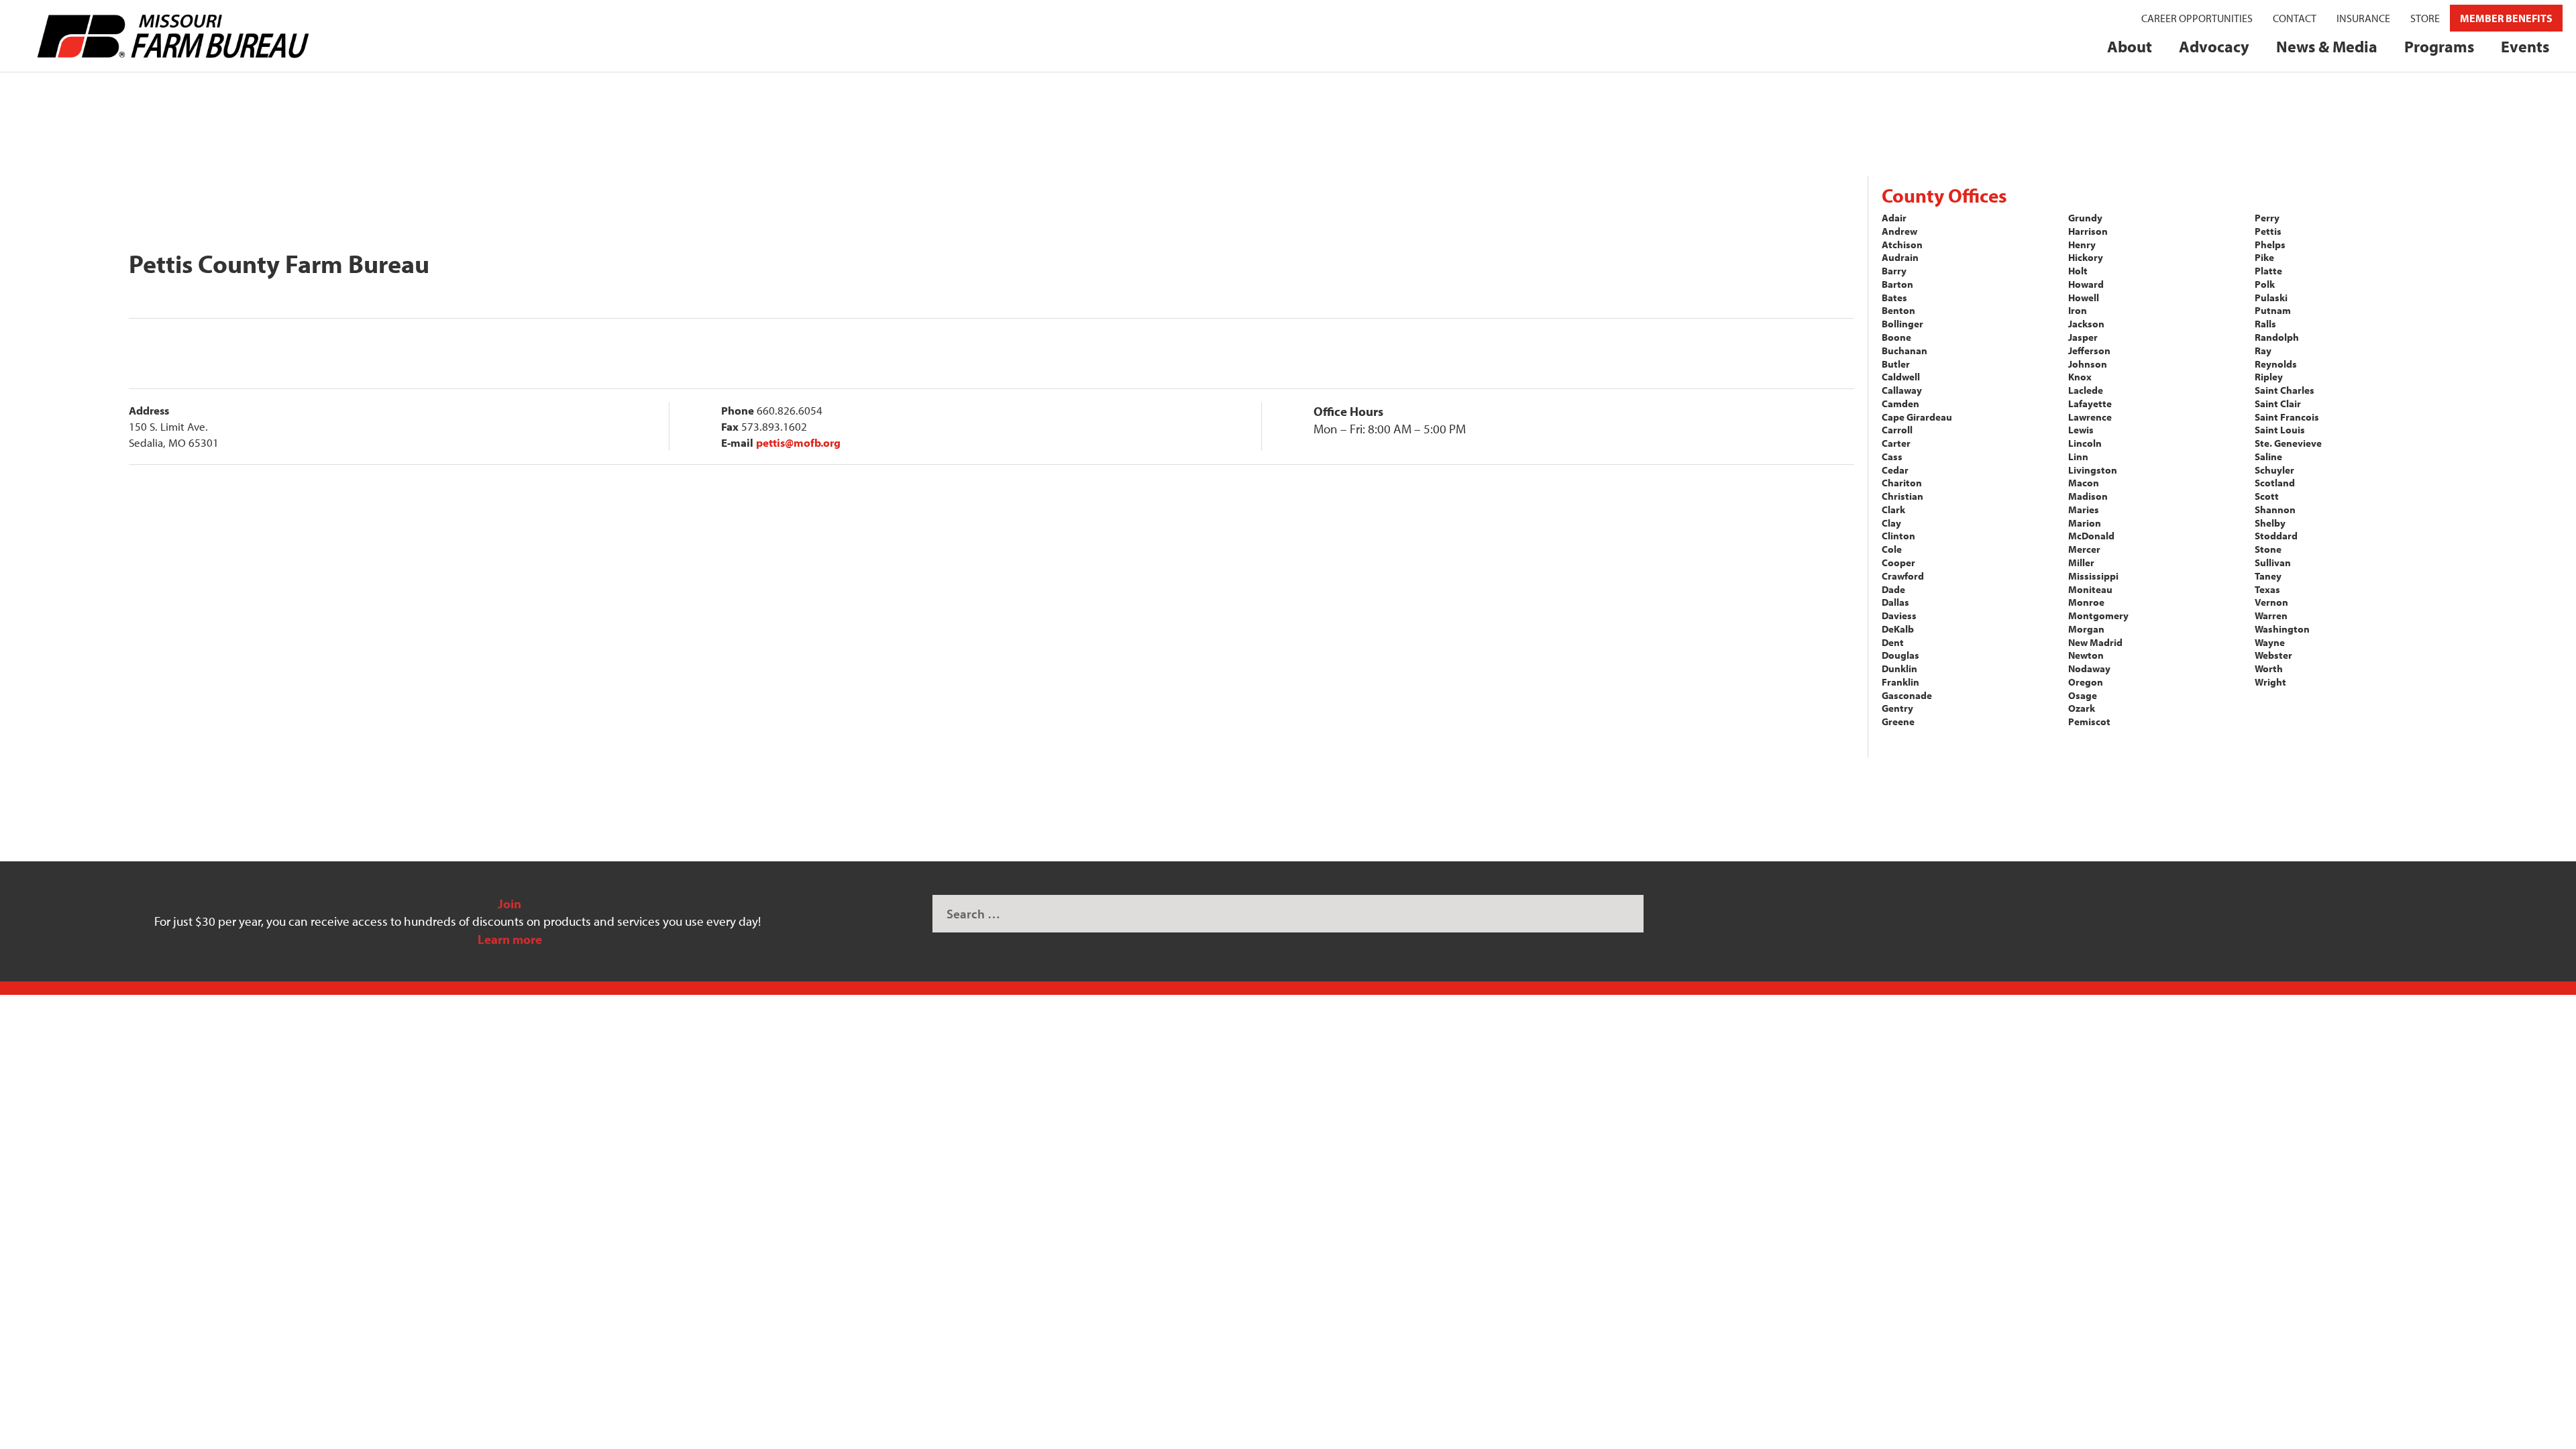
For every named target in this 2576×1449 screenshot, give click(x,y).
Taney (2268, 576)
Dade (1893, 589)
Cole (1892, 549)
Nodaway (2089, 668)
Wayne (2270, 642)
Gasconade (1907, 695)
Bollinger (1902, 324)
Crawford (1903, 576)
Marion (2085, 523)
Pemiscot (2089, 721)
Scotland (2275, 483)
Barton (1897, 284)
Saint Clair (2278, 404)
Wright (2270, 682)
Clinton (1898, 536)
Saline (2268, 457)
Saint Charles (2285, 390)
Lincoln (2085, 443)
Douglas (1900, 655)
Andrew (1899, 231)
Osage (2083, 695)
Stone (2268, 549)
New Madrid (2095, 642)
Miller (2081, 562)
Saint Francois (2287, 417)
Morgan (2086, 629)
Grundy (2085, 218)
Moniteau (2090, 589)
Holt (2078, 271)
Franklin (1900, 682)
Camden (1900, 404)
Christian (1902, 496)
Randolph (2277, 337)
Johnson (2088, 364)
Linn (2078, 457)
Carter (1896, 443)
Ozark (2082, 708)
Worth (2269, 668)
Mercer (2084, 549)
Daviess (1899, 615)
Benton (1898, 310)
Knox (2080, 377)
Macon (2084, 483)
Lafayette (2090, 404)
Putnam (2273, 310)
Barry (1894, 271)
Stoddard (2276, 536)
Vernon (2271, 602)
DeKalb (1898, 629)
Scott (2267, 496)
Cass (1892, 457)
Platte (2268, 271)
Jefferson (2089, 351)
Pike (2264, 257)
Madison (2088, 496)
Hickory (2086, 257)
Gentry (1897, 708)
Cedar (1895, 470)
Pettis (2268, 231)
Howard (2086, 284)
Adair (1894, 218)
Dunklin (1899, 668)
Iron (2078, 310)
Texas (2267, 589)
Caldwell (1901, 377)
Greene (1898, 721)
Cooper (1898, 562)
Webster (2273, 655)
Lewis (2081, 430)
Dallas (1895, 602)
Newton (2086, 655)
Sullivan (2273, 562)
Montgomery (2098, 615)
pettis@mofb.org (798, 442)
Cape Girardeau (1917, 417)
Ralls (2265, 324)
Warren (2271, 615)
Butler (1896, 364)
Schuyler (2274, 470)
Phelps (2270, 245)
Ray (2263, 351)
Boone (1896, 337)
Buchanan (1904, 351)
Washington (2282, 629)
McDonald (2091, 536)
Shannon (2275, 509)
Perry (2267, 218)
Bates (1894, 298)
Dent (1893, 642)
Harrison (2088, 231)
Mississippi (2093, 576)
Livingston (2093, 470)
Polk (2265, 284)
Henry (2082, 245)
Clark (1893, 509)
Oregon (2086, 682)
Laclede (2086, 390)
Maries (2084, 509)
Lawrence (2090, 417)
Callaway (1902, 390)
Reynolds (2276, 364)
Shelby (2270, 523)
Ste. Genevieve (2288, 443)
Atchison (1902, 245)
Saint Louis (2280, 430)
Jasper (2083, 337)
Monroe (2086, 602)
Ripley (2269, 377)
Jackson (2086, 324)
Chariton (1902, 483)
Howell (2084, 298)
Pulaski (2271, 298)
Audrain (1900, 257)
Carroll (1897, 430)
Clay (1891, 523)
